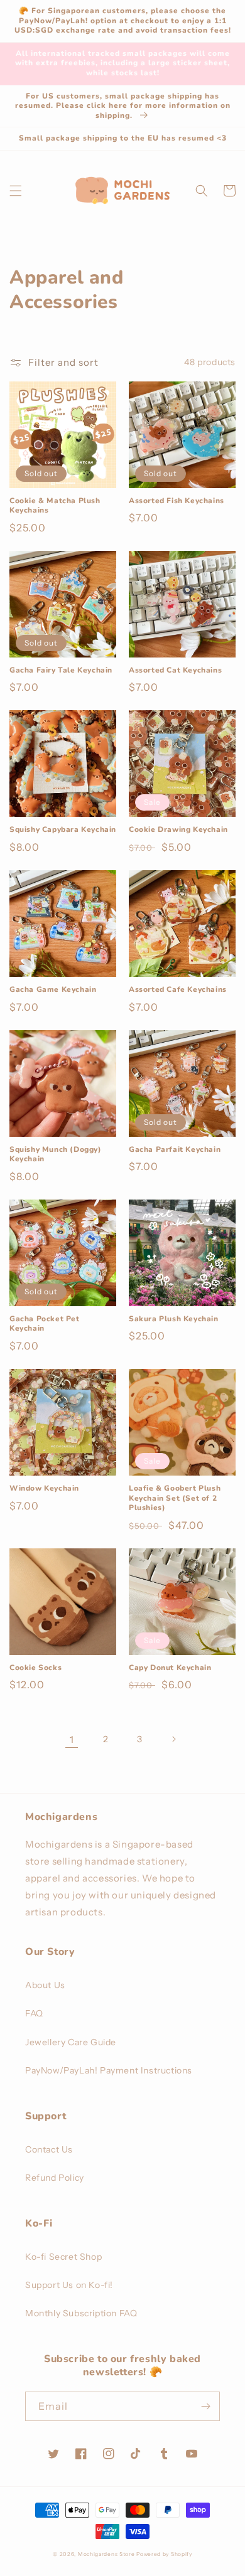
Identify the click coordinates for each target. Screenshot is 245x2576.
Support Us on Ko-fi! (69, 2285)
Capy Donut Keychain (170, 1668)
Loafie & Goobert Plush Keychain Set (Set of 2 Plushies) (175, 1498)
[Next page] (173, 1739)
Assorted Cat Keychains (175, 670)
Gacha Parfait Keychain (175, 1150)
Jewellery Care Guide (71, 2042)
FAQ (34, 2013)
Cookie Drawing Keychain (178, 830)
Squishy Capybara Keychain (63, 830)
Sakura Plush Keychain (174, 1319)
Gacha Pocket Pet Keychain (45, 1324)
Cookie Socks (35, 1668)
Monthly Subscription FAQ (81, 2313)
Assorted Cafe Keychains (178, 990)
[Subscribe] (205, 2406)
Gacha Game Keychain (53, 990)
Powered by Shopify (164, 2554)
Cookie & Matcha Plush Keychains (55, 506)
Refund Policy (55, 2178)
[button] (16, 191)
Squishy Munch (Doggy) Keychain (56, 1155)
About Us (45, 1985)
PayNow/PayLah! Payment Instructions (109, 2070)
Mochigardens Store (106, 2554)
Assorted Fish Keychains (177, 501)
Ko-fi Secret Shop (63, 2257)
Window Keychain (44, 1488)
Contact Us (49, 2149)
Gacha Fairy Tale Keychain (61, 670)
